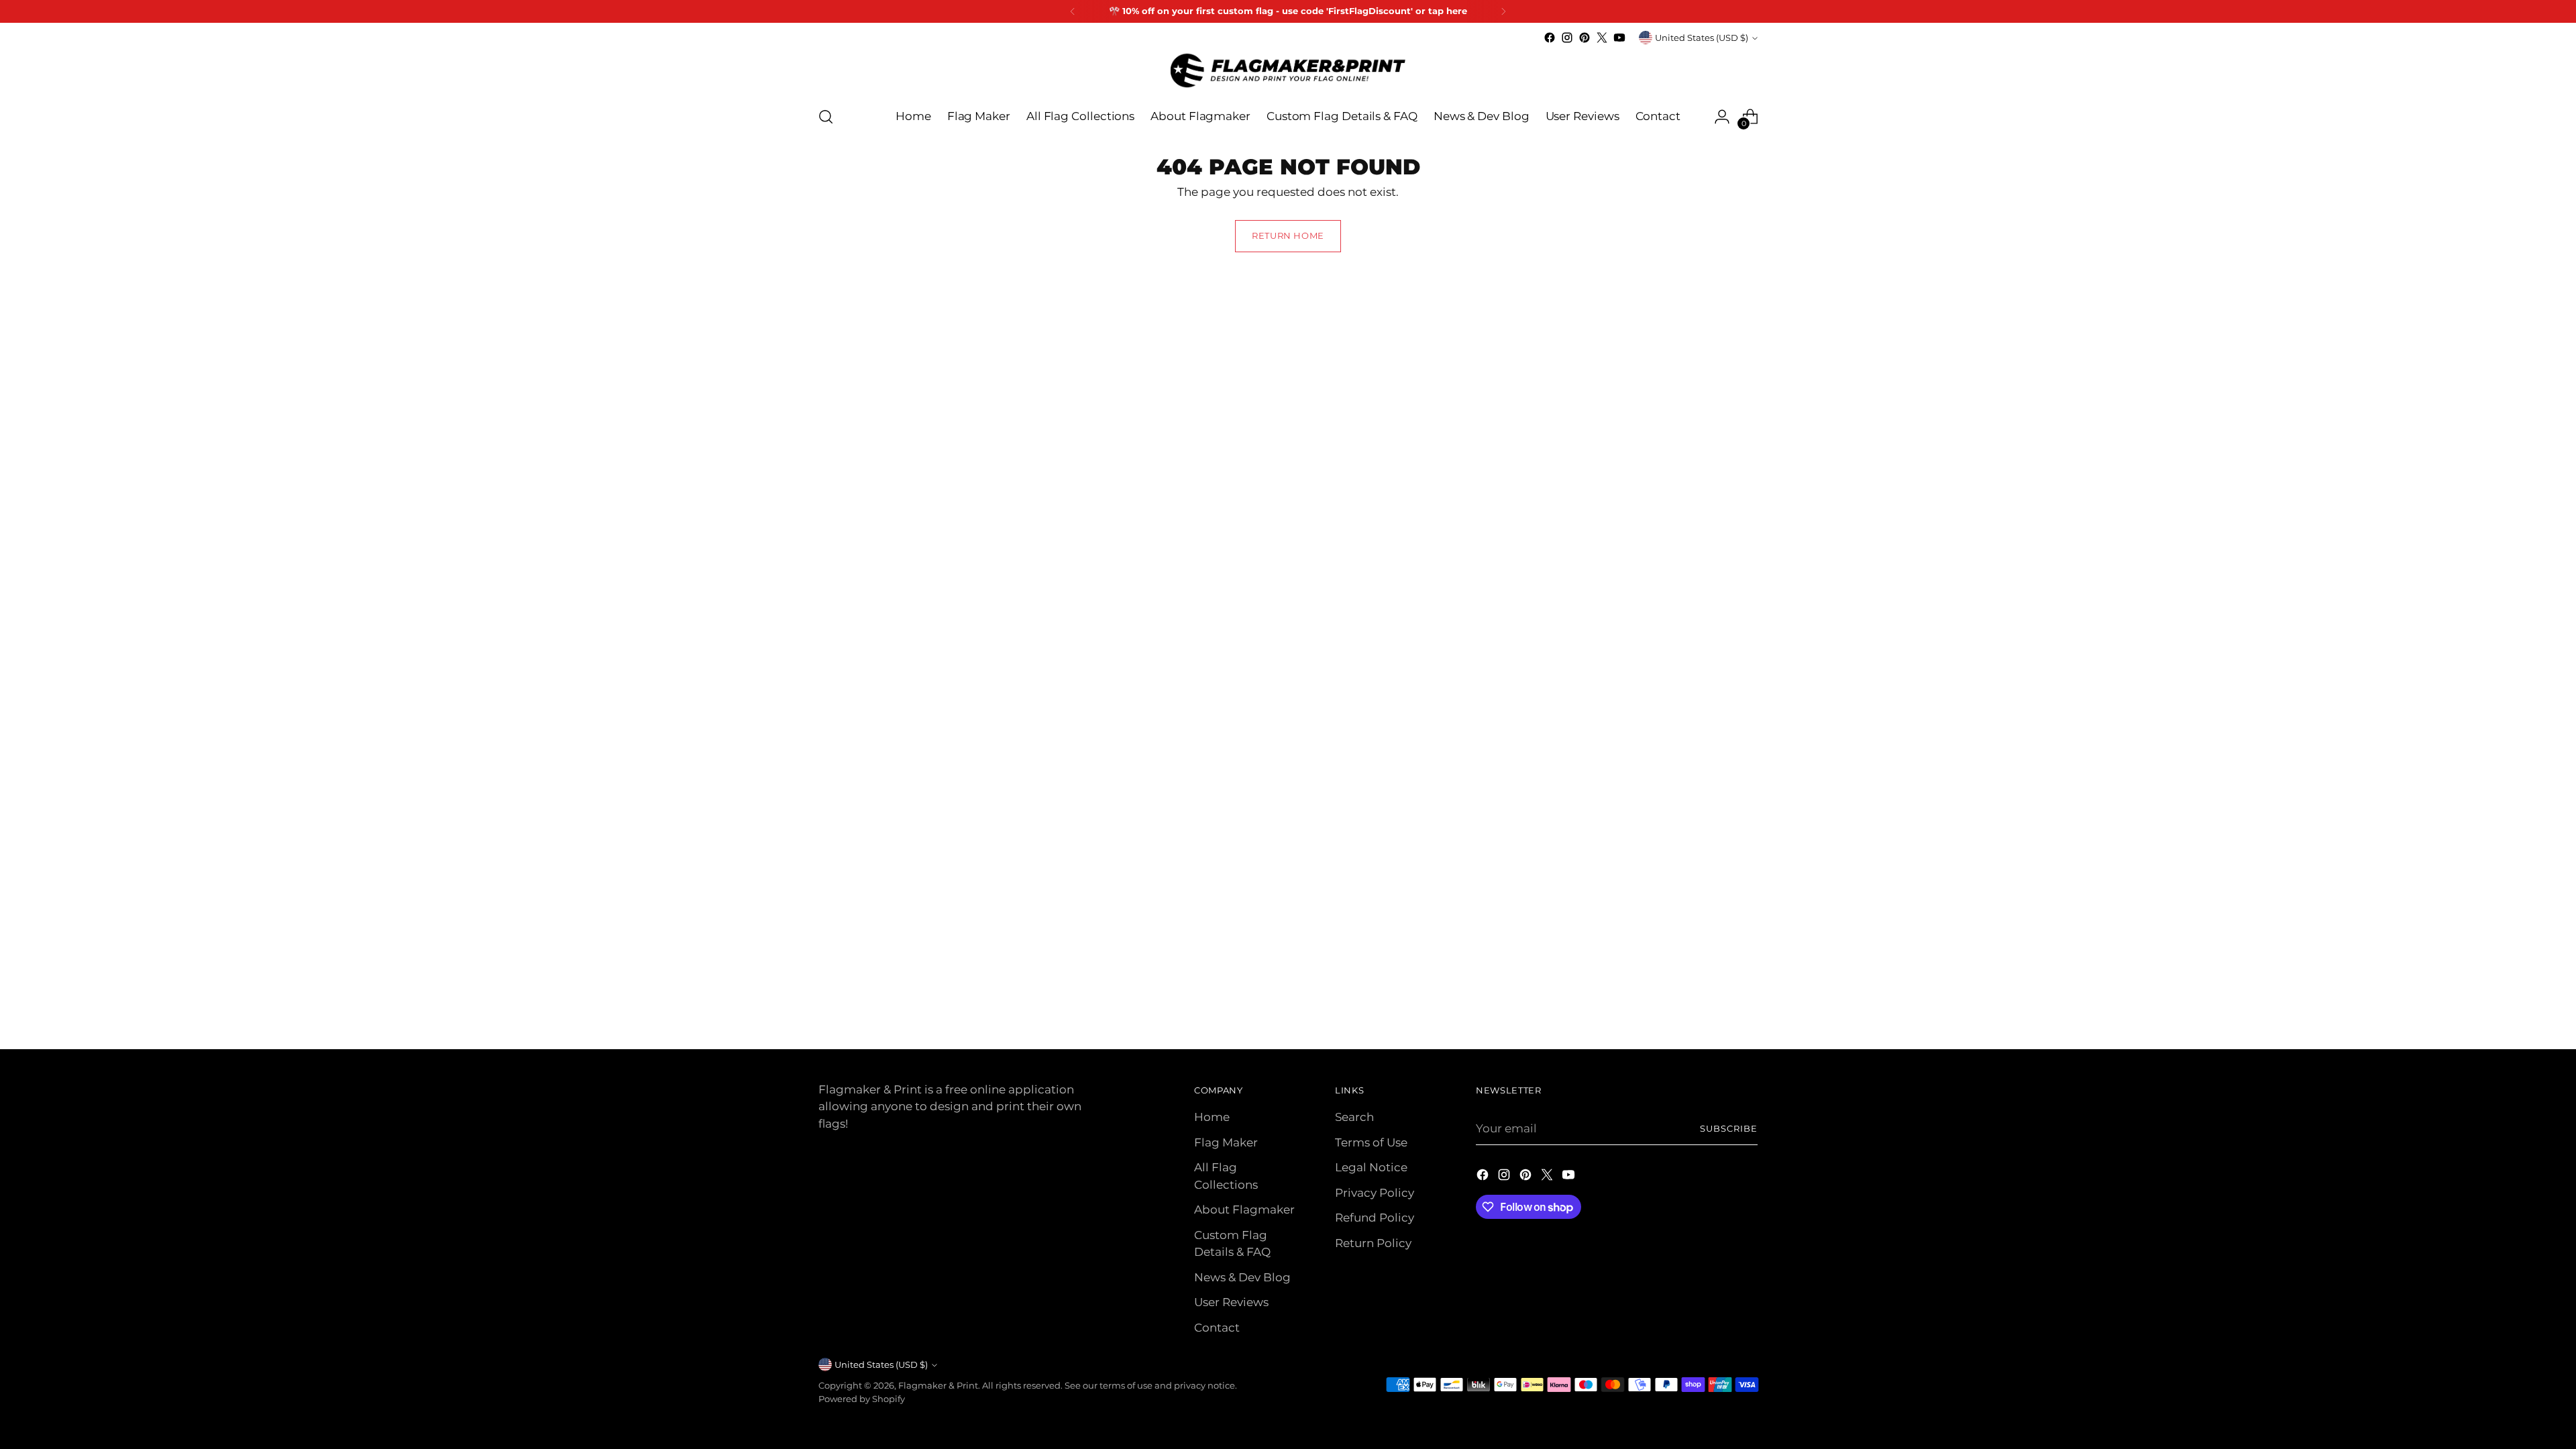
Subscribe (1729, 1128)
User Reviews (1231, 1302)
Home (1212, 1117)
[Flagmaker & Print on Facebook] (1550, 38)
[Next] (1503, 11)
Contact (1217, 1328)
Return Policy (1373, 1243)
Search (1354, 1117)
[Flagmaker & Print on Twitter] (1602, 38)
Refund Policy (1375, 1218)
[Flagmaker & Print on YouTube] (1619, 38)
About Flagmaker (1244, 1210)
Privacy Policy (1375, 1193)
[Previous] (1073, 11)
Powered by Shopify (862, 1399)
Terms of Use (1371, 1142)
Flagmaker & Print (938, 1385)
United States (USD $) (1702, 38)
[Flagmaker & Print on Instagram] (1567, 38)
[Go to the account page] (1722, 117)
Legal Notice (1371, 1167)
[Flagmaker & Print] (1288, 70)
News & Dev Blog (1242, 1277)
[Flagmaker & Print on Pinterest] (1585, 38)
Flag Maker (1226, 1142)
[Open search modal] (826, 117)
